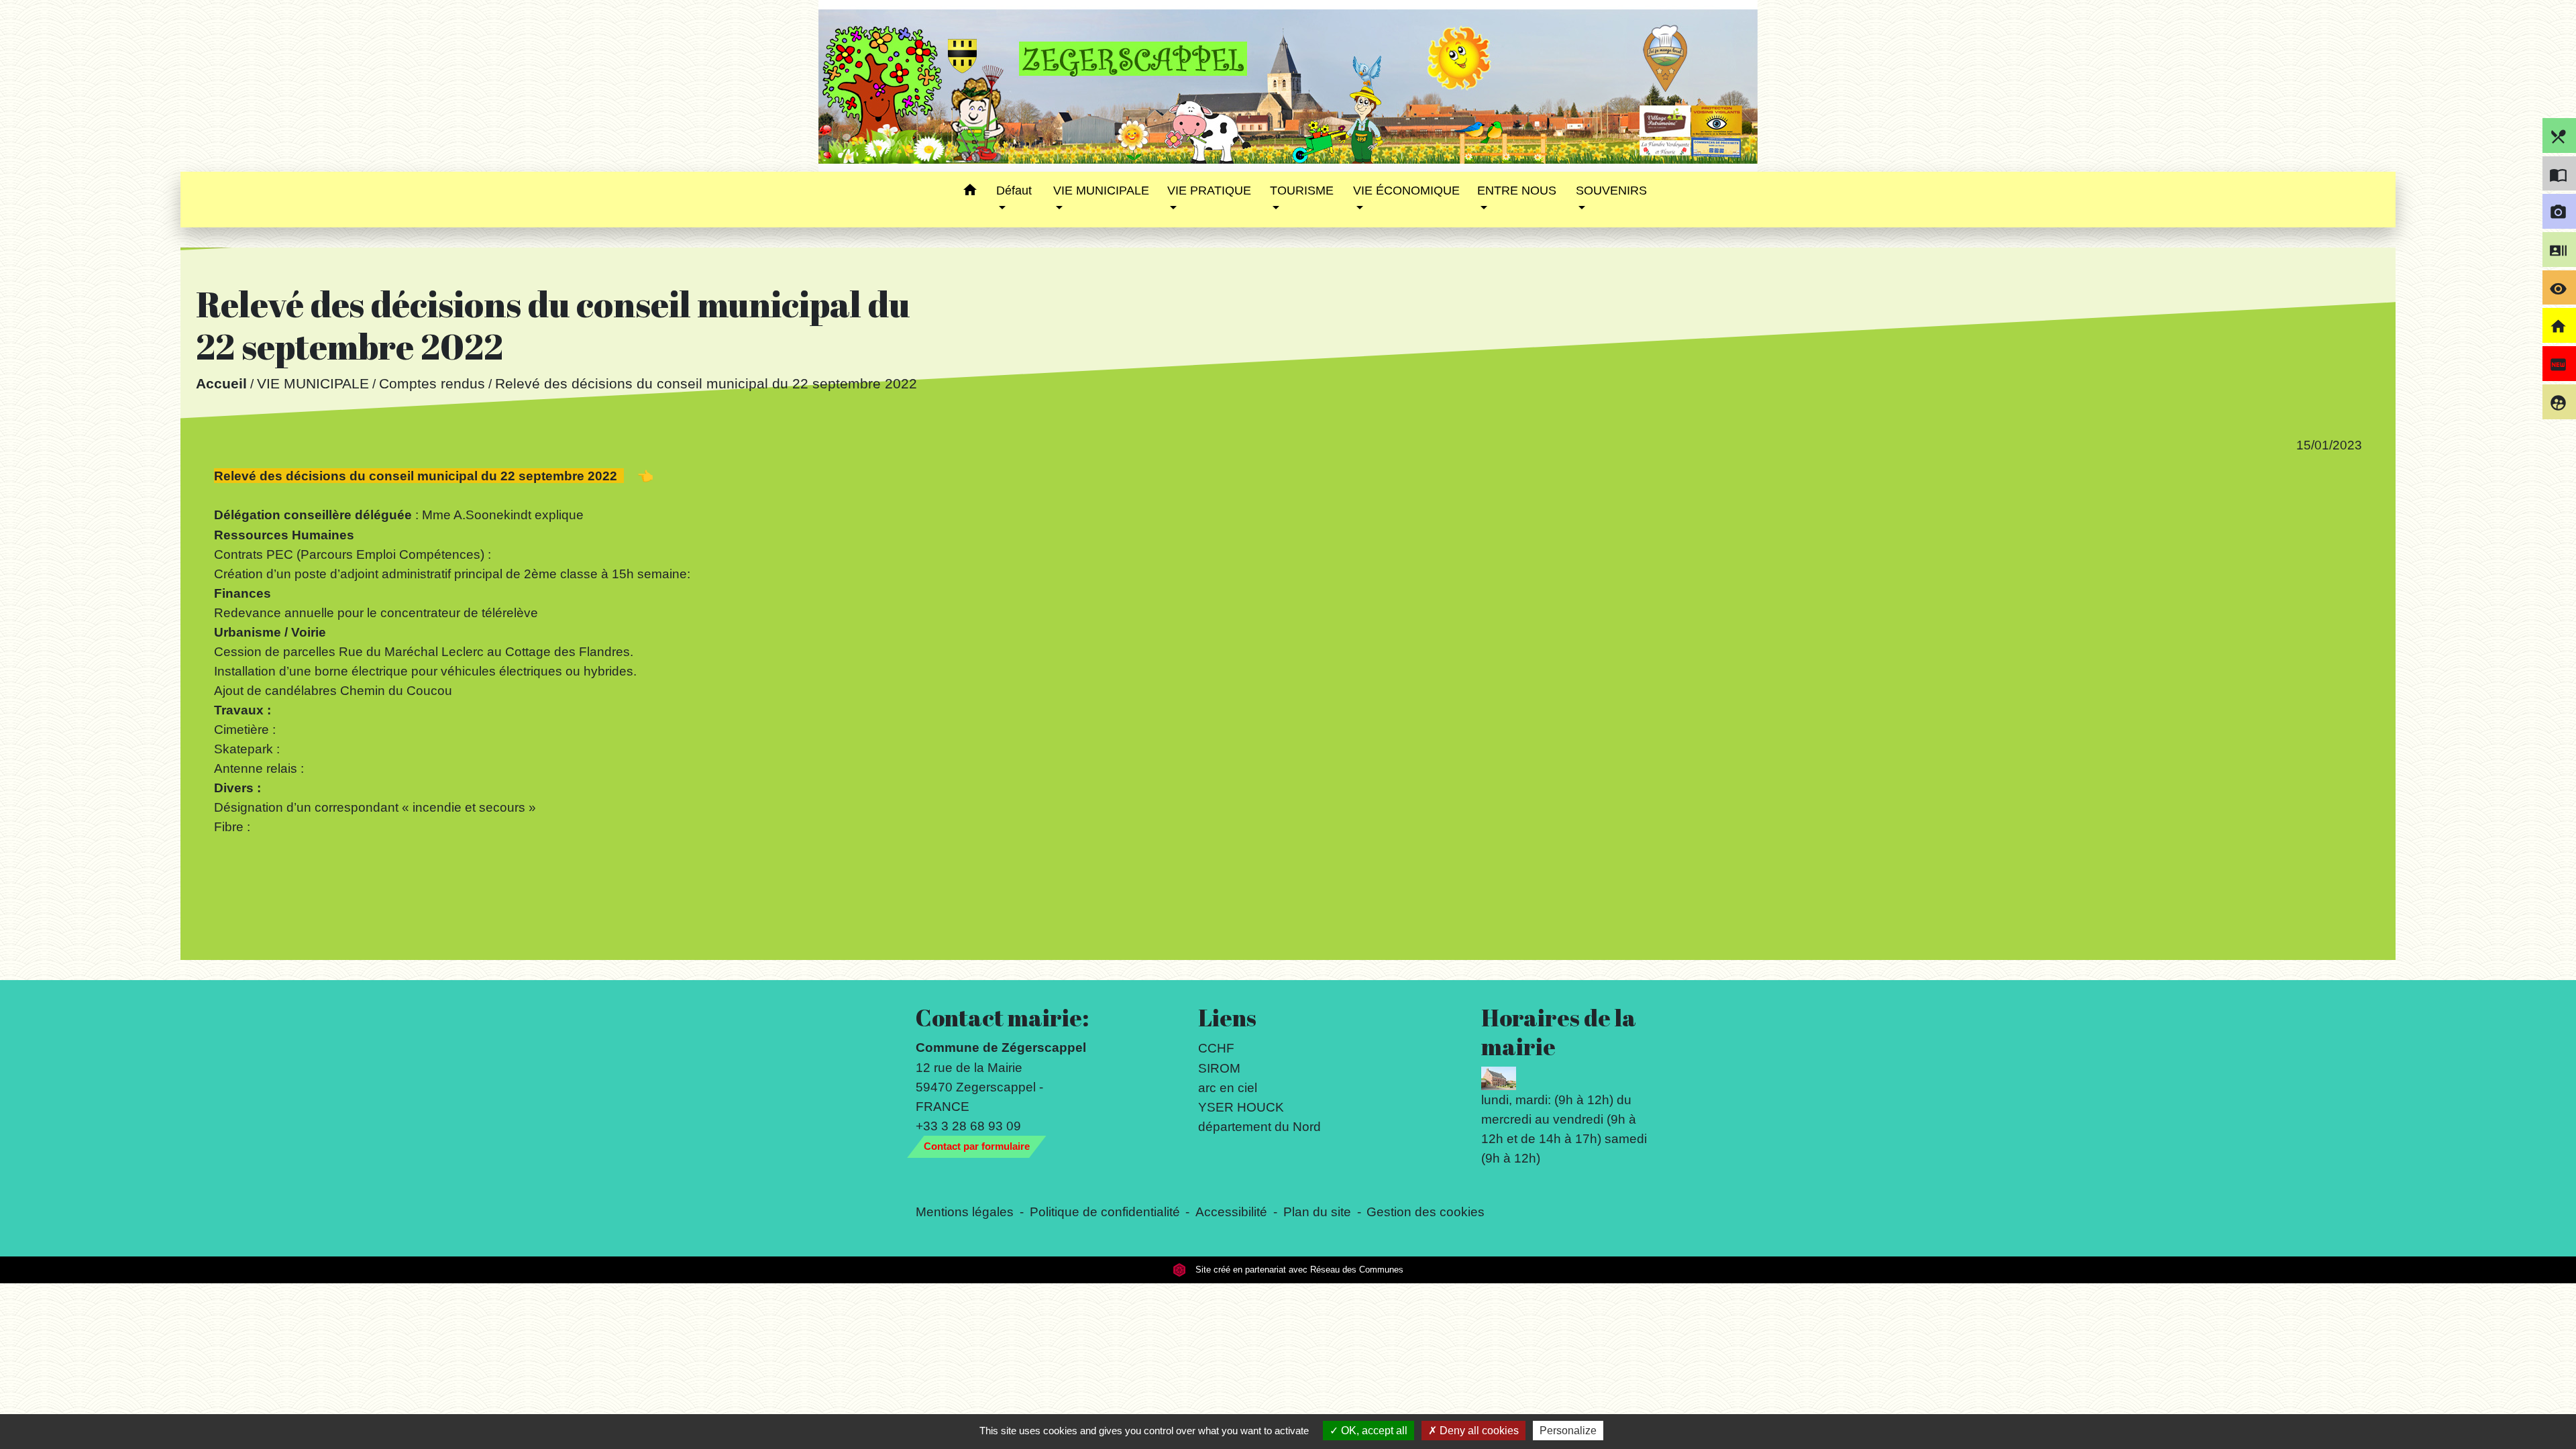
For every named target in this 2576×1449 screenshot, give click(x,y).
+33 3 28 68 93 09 (968, 1126)
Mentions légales (965, 1212)
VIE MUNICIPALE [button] (1101, 191)
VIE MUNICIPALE (312, 383)
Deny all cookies (1478, 1431)
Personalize (1568, 1431)
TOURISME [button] (1302, 191)
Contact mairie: (1002, 1018)
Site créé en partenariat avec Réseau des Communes (1298, 1270)
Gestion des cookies (1426, 1212)
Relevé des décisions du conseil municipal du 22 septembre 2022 (705, 383)
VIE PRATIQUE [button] (1209, 191)
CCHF (1216, 1048)
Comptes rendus (431, 383)
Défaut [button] (1014, 191)
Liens (1227, 1018)
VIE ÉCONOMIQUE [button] (1406, 191)
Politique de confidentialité (1105, 1212)
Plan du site (1317, 1212)
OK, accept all (1373, 1431)
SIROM (1219, 1068)
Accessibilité (1231, 1212)
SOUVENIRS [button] (1611, 191)
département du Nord (1259, 1126)
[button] (970, 192)
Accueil (221, 383)
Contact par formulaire (977, 1146)
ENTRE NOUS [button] (1517, 191)
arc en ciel (1228, 1087)
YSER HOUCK (1241, 1107)
